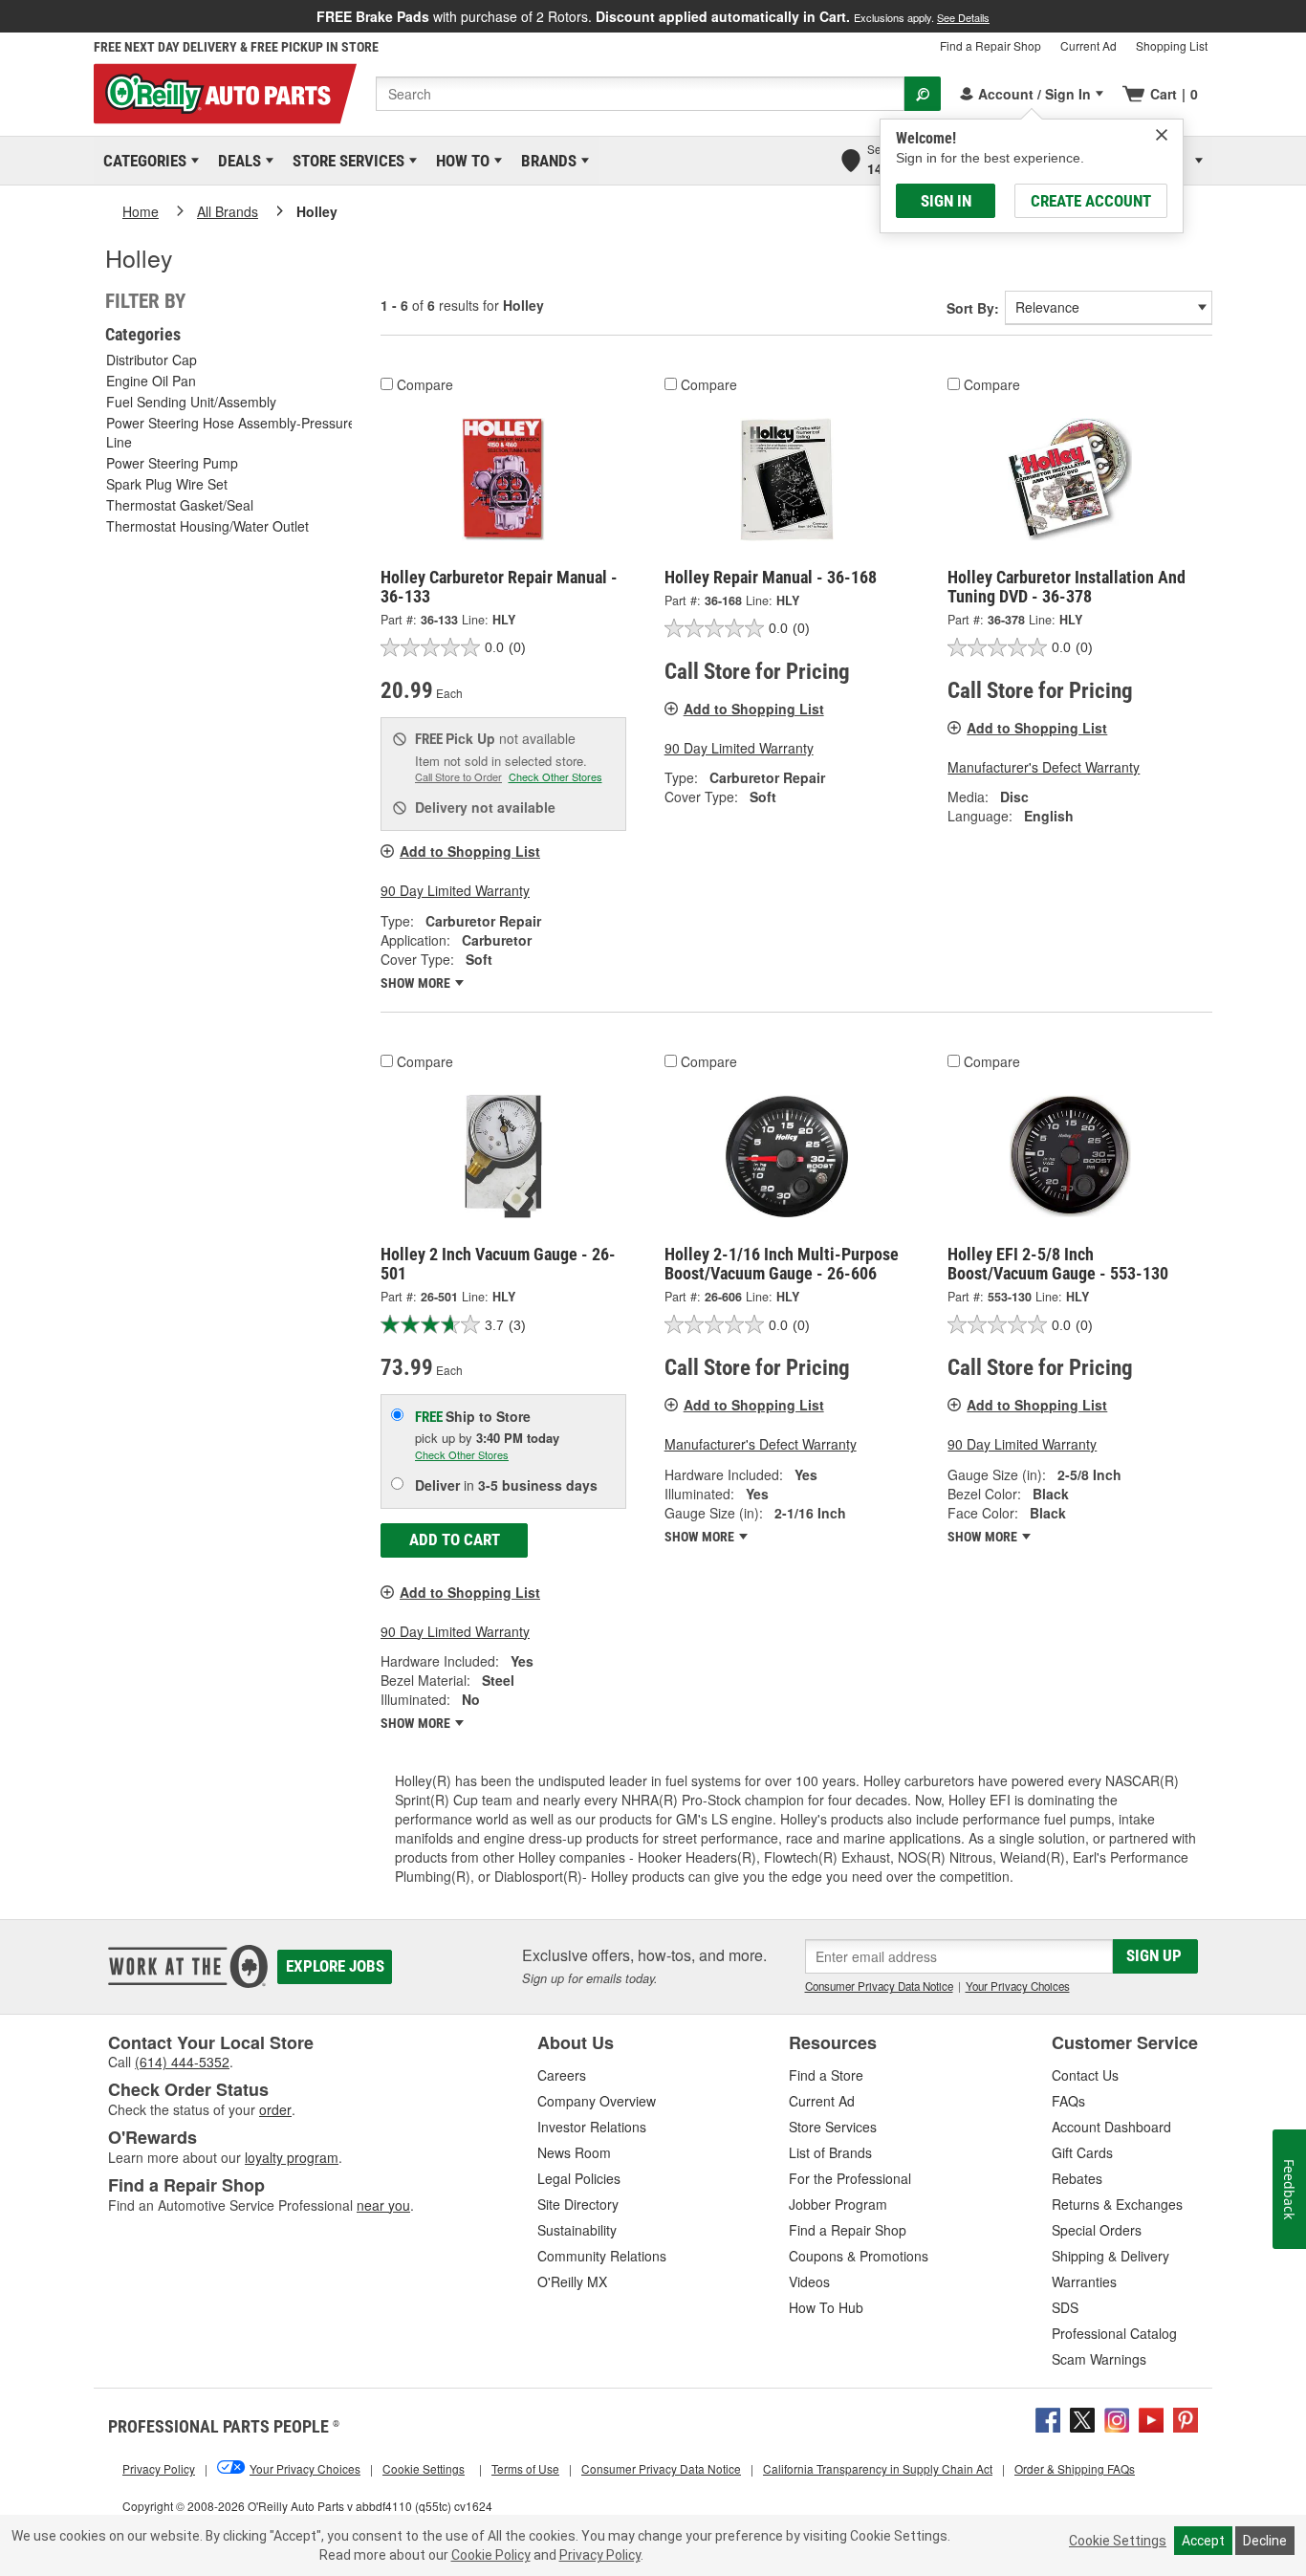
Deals (236, 161)
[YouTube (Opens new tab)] (1151, 2418)
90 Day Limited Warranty (455, 890)
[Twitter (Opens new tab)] (1082, 2418)
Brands (545, 161)
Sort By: (973, 308)
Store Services (345, 161)
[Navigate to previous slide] (6, 16)
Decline (1265, 2541)
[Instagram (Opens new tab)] (1117, 2418)
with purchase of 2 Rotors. (653, 16)
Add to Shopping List (470, 851)
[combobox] (640, 94)
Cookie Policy (491, 2555)
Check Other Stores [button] (555, 776)
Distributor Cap (152, 360)
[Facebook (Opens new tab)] (1048, 2418)
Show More (417, 983)
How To (459, 161)
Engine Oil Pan (151, 381)
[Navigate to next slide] (1300, 16)
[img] (1162, 135)
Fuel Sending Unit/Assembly (191, 402)
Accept (1203, 2541)
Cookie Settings (1118, 2541)
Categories (141, 161)
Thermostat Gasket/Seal (180, 505)
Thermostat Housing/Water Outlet (207, 526)
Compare (425, 384)
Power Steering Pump (172, 463)
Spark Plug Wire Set (167, 484)
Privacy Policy (600, 2555)
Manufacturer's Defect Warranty (1044, 767)
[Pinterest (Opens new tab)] (1186, 2418)
